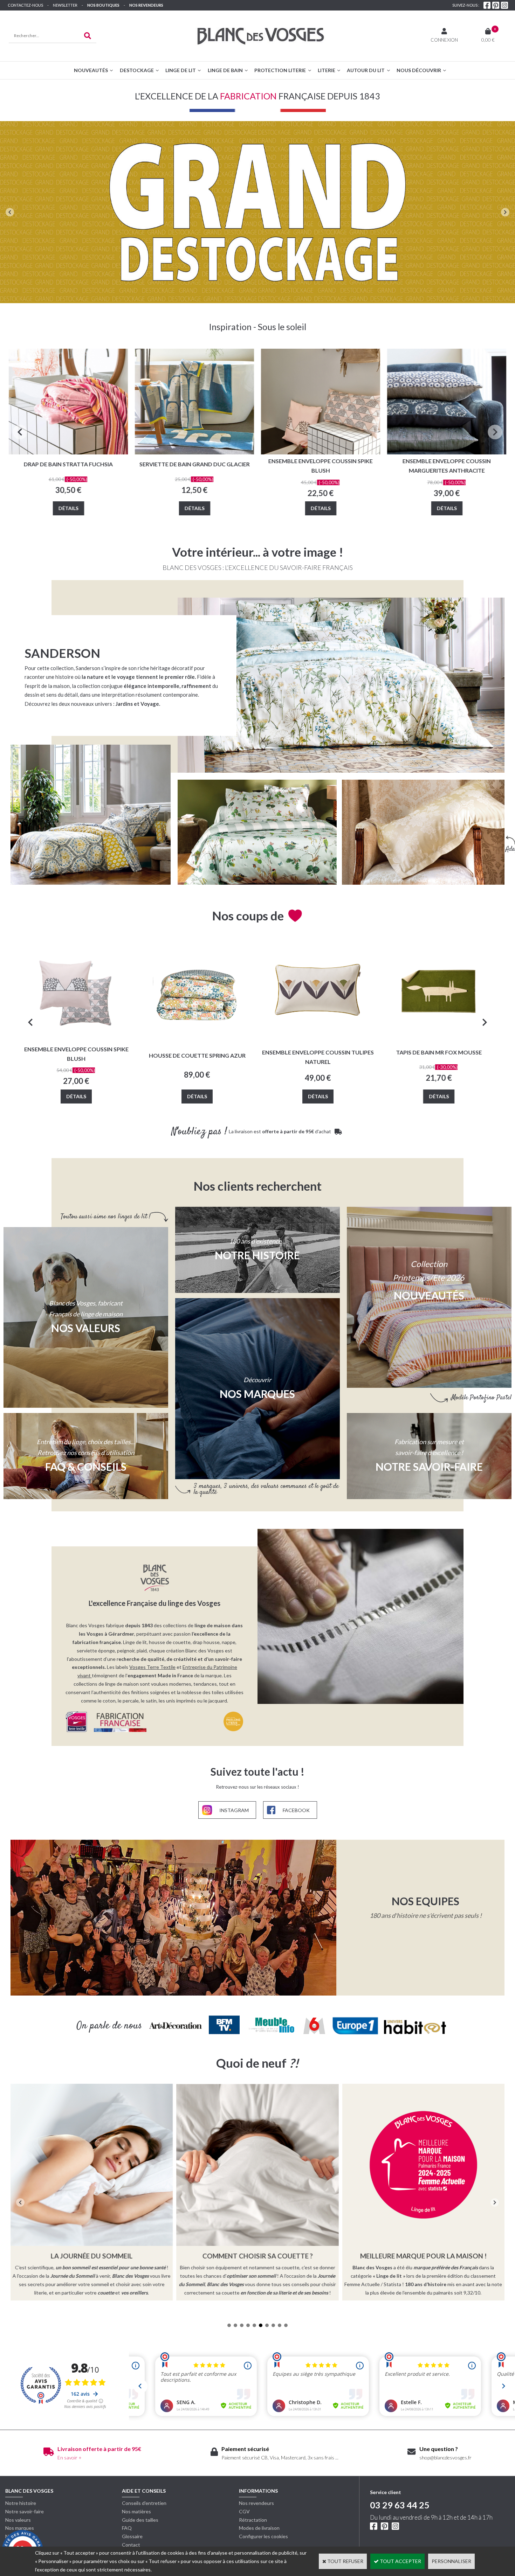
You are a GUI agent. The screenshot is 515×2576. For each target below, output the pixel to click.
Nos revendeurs (146, 5)
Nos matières (136, 2511)
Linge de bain (225, 70)
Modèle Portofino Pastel (481, 1398)
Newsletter (65, 5)
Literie (327, 70)
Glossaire (132, 2536)
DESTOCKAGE (137, 70)
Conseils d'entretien (144, 2503)
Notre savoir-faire (25, 2511)
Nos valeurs (86, 1328)
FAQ (127, 2528)
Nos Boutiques (103, 5)
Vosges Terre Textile (152, 1667)
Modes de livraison (259, 2528)
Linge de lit (181, 70)
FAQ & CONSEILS (86, 1467)
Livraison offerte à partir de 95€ (99, 2449)
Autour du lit (366, 70)
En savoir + (70, 2457)
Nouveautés (91, 70)
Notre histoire (21, 2503)
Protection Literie (280, 70)
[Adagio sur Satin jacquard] (423, 832)
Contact (131, 2545)
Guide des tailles (140, 2520)
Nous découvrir (419, 70)
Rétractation (253, 2520)
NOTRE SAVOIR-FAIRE (429, 1467)
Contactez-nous (25, 5)
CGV (244, 2511)
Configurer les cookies (263, 2536)
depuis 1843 (139, 1625)
